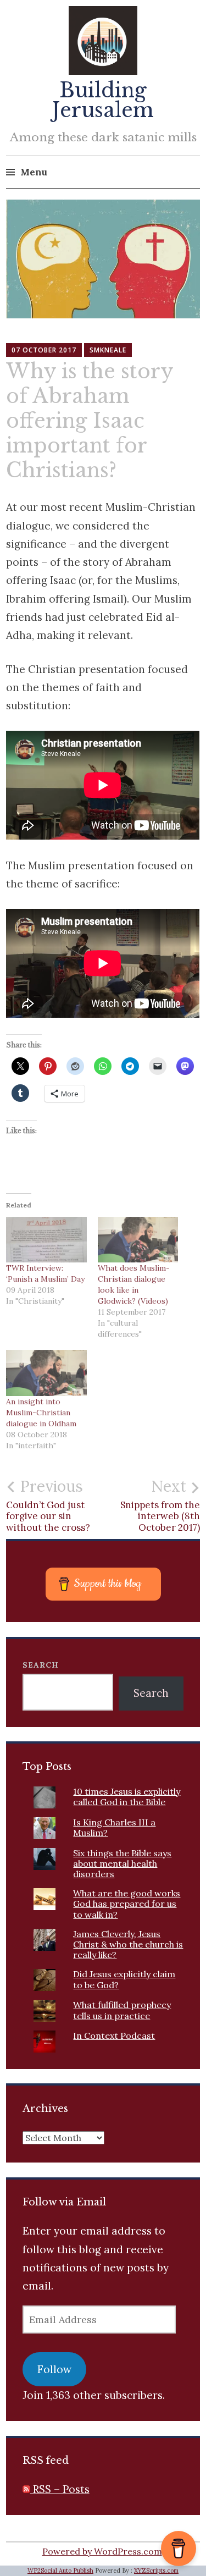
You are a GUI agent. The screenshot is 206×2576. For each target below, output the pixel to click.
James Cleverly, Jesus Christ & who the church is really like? (128, 1944)
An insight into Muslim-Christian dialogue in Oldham (41, 1413)
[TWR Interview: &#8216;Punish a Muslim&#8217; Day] (46, 1240)
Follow (54, 2369)
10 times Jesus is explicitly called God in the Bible (127, 1797)
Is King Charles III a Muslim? (114, 1827)
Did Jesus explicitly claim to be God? (124, 1979)
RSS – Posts (60, 2489)
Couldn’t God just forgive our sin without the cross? (48, 1505)
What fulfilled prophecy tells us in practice (122, 2010)
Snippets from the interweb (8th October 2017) (160, 1505)
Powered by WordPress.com (102, 2551)
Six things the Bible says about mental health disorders (122, 1863)
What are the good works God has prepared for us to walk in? (127, 1904)
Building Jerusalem (103, 100)
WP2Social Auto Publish (60, 2571)
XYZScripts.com (156, 2571)
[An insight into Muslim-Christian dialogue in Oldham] (46, 1373)
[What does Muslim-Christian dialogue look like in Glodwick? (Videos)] (138, 1240)
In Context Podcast (114, 2036)
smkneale (108, 350)
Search (41, 1665)
